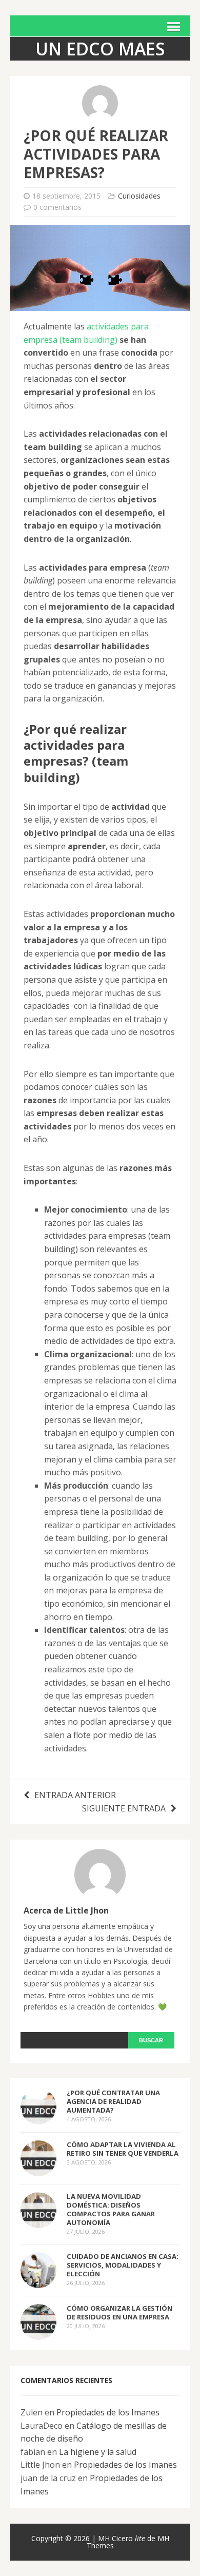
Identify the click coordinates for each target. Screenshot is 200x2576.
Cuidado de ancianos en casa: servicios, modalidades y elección (123, 2265)
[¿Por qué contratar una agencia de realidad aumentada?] (38, 2117)
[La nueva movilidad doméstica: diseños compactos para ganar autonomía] (38, 2221)
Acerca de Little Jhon (66, 1910)
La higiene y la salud (98, 2452)
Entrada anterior (75, 1795)
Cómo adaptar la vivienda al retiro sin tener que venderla (123, 2149)
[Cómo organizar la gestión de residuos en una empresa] (38, 2333)
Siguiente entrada (124, 1808)
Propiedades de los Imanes (108, 2412)
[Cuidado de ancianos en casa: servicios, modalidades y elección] (38, 2281)
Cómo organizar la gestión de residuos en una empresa (119, 2312)
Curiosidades (139, 196)
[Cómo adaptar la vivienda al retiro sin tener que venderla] (38, 2169)
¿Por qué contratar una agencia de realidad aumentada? (113, 2101)
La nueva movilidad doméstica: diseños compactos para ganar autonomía (111, 2209)
